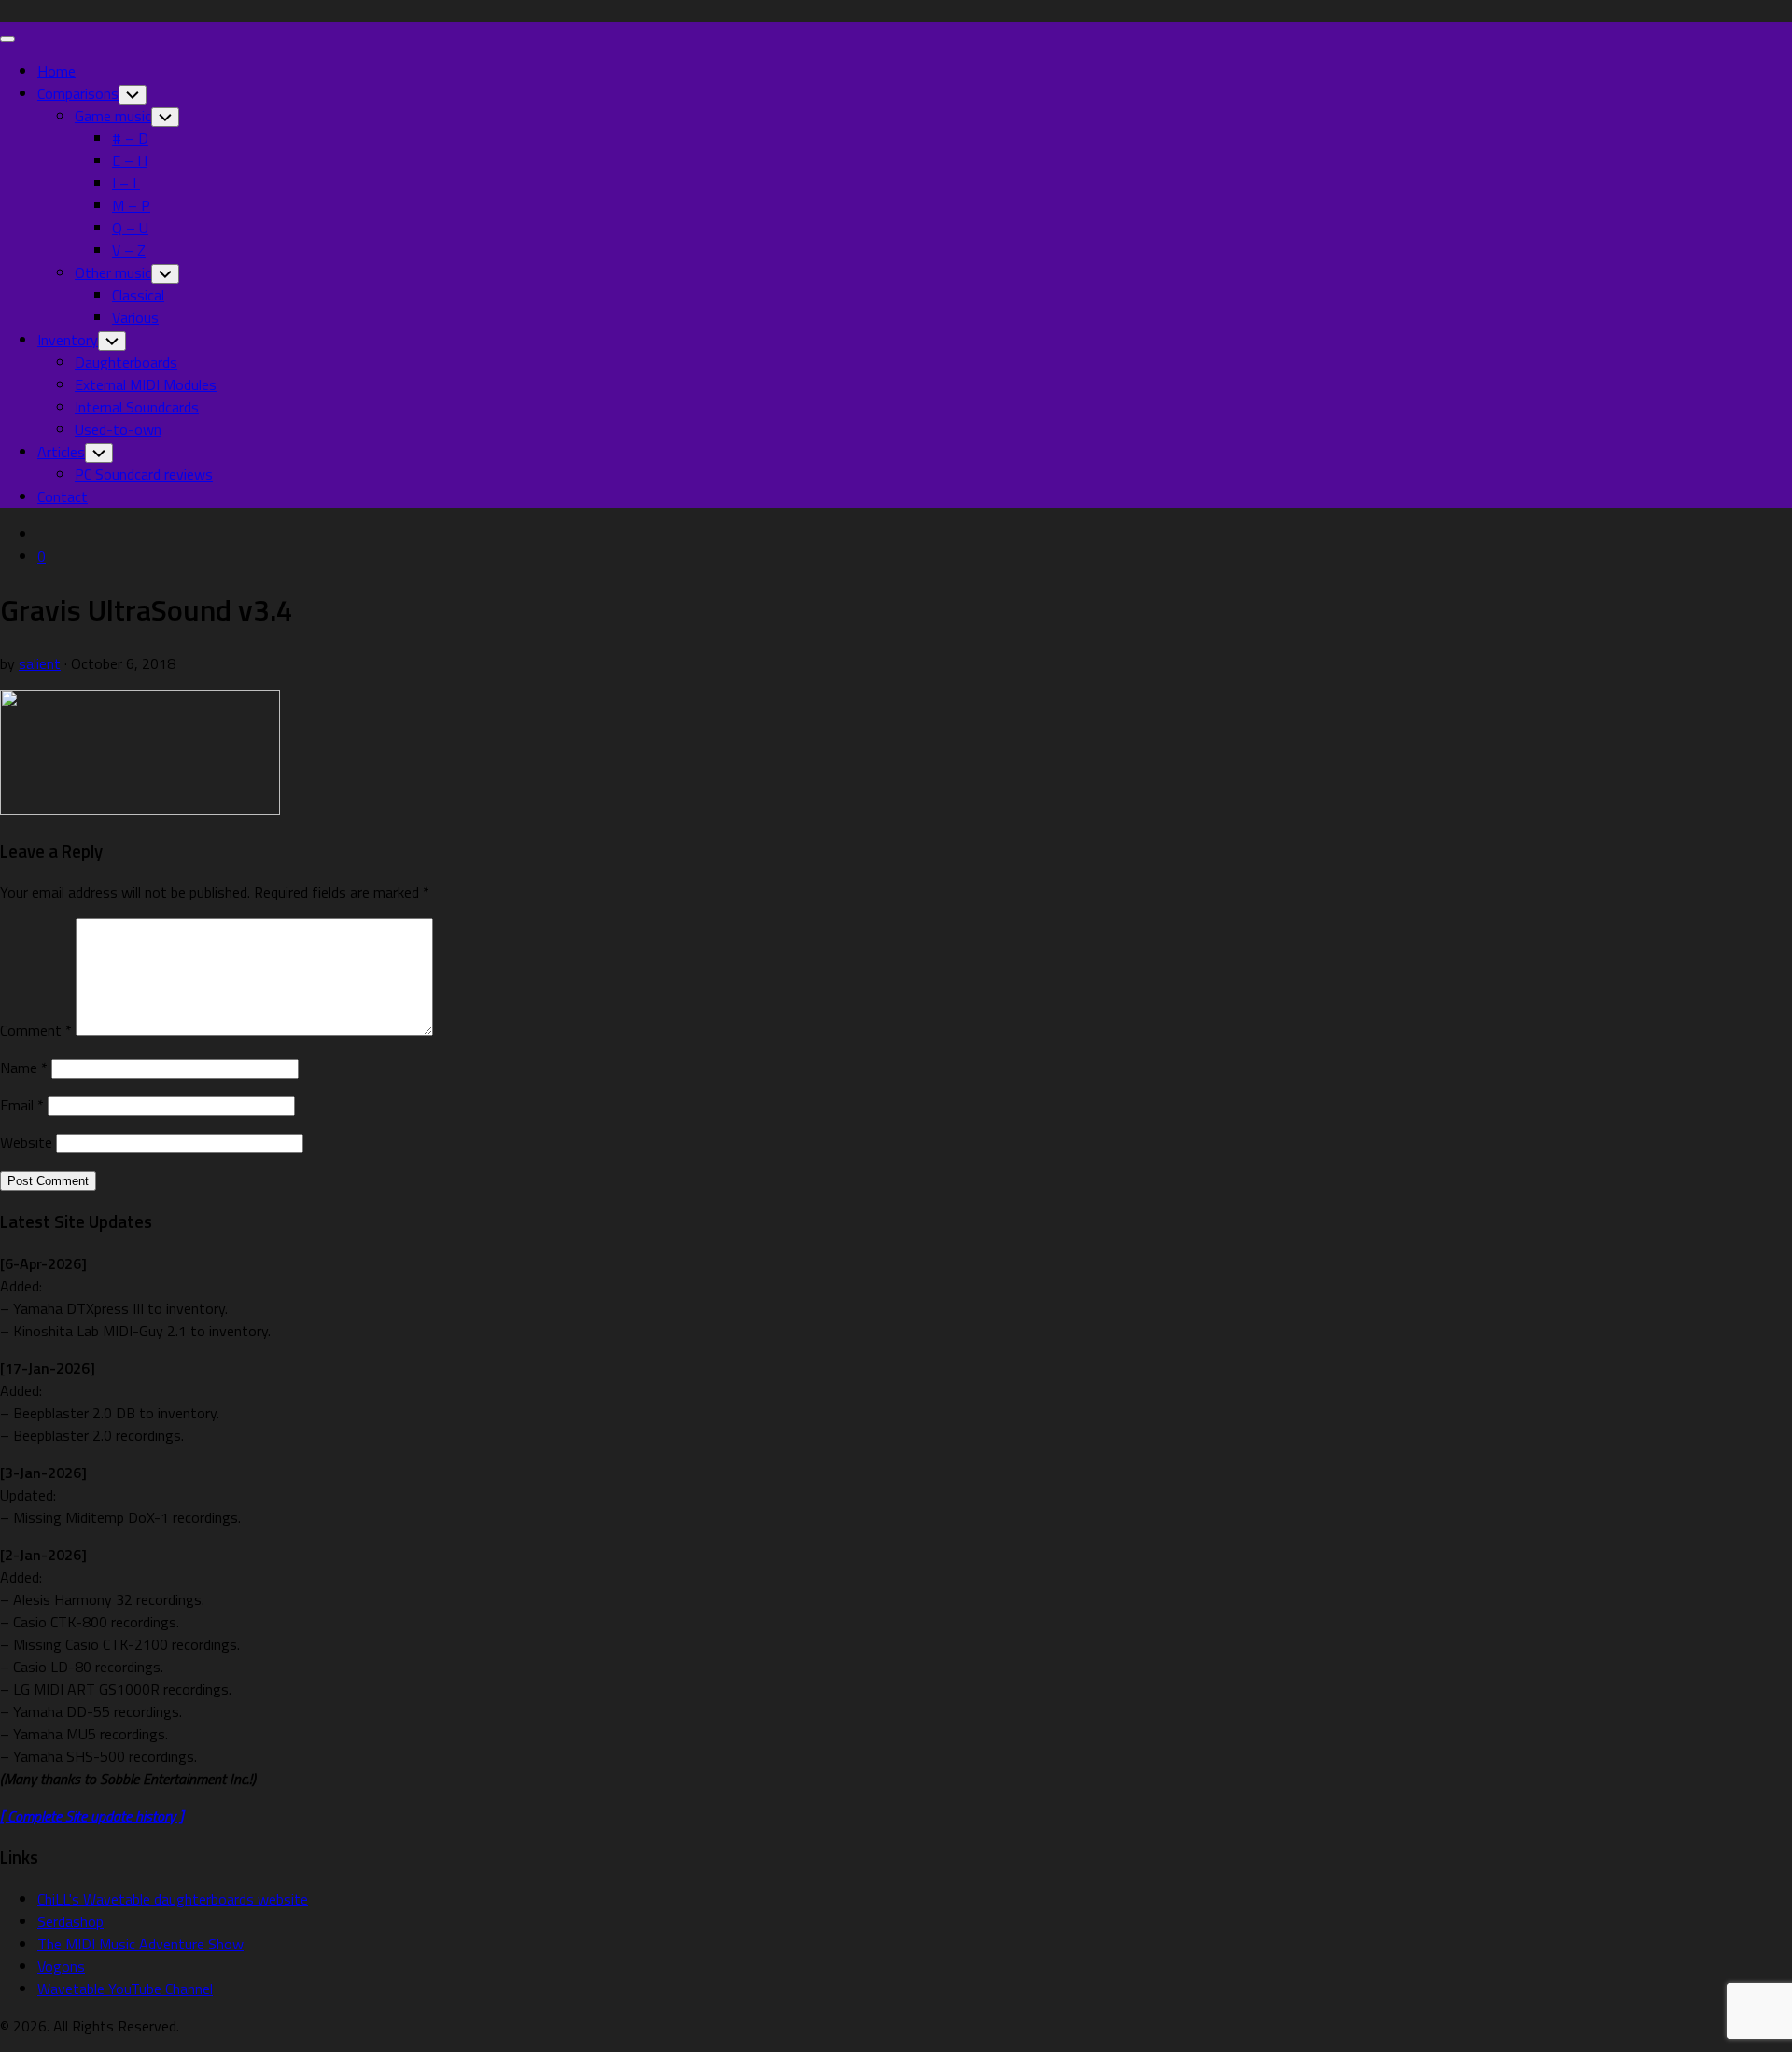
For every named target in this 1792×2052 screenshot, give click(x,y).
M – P (131, 205)
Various (135, 317)
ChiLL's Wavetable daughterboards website (173, 1899)
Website (26, 1142)
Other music (113, 272)
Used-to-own (118, 429)
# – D (130, 138)
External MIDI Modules (146, 384)
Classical (138, 295)
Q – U (130, 228)
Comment (36, 1030)
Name (24, 1068)
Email (22, 1105)
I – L (126, 183)
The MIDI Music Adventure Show (140, 1944)
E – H (130, 161)
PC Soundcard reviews (144, 474)
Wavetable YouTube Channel (125, 1989)
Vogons (61, 1966)
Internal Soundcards (137, 407)
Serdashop (70, 1921)
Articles (61, 452)
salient (40, 663)
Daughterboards (126, 362)
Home (56, 71)
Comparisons (78, 93)
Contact (63, 496)
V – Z (129, 250)
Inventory (68, 340)
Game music (113, 116)
